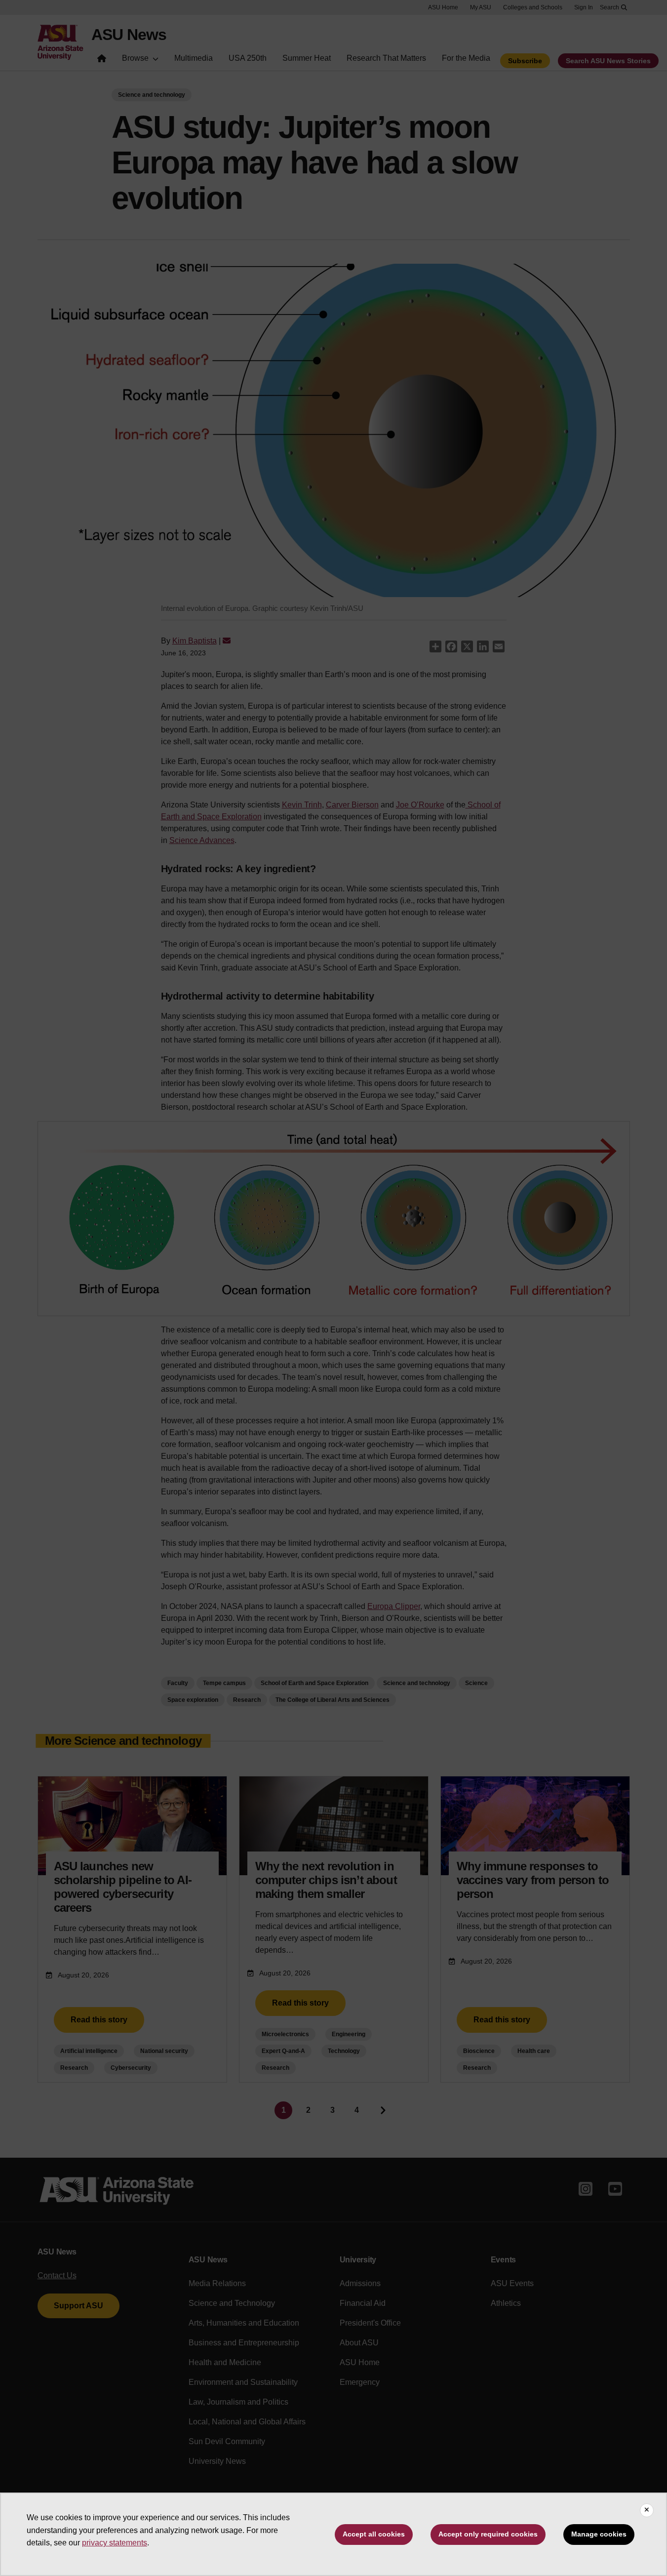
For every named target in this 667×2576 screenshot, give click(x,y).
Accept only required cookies (488, 2534)
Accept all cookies (374, 2534)
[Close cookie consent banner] (647, 2510)
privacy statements (115, 2543)
